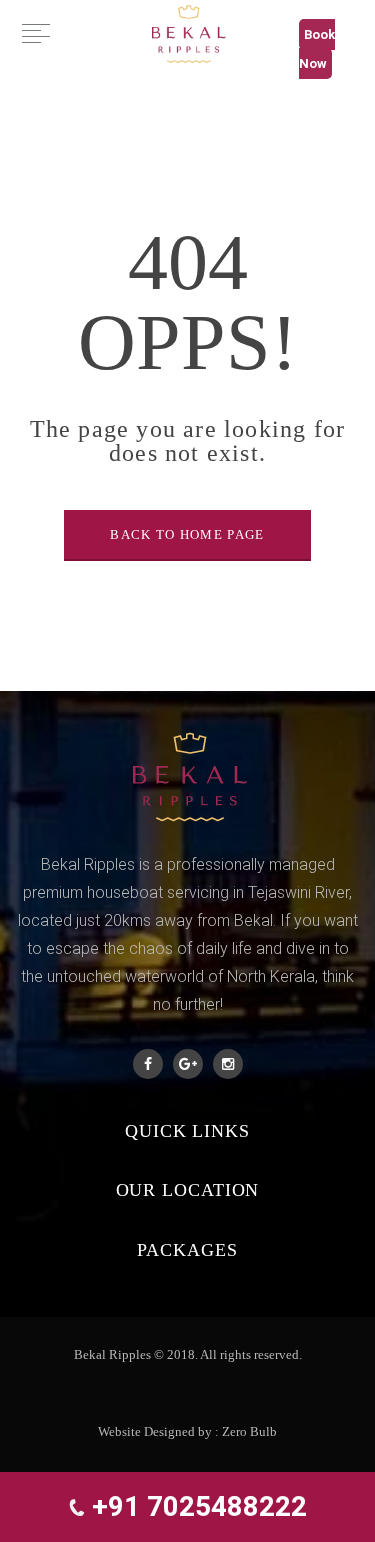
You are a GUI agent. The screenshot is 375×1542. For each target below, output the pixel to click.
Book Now (317, 49)
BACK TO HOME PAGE (187, 534)
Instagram (228, 1064)
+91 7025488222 (196, 1506)
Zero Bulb (249, 1431)
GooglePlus (188, 1064)
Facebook (148, 1064)
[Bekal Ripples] (187, 32)
